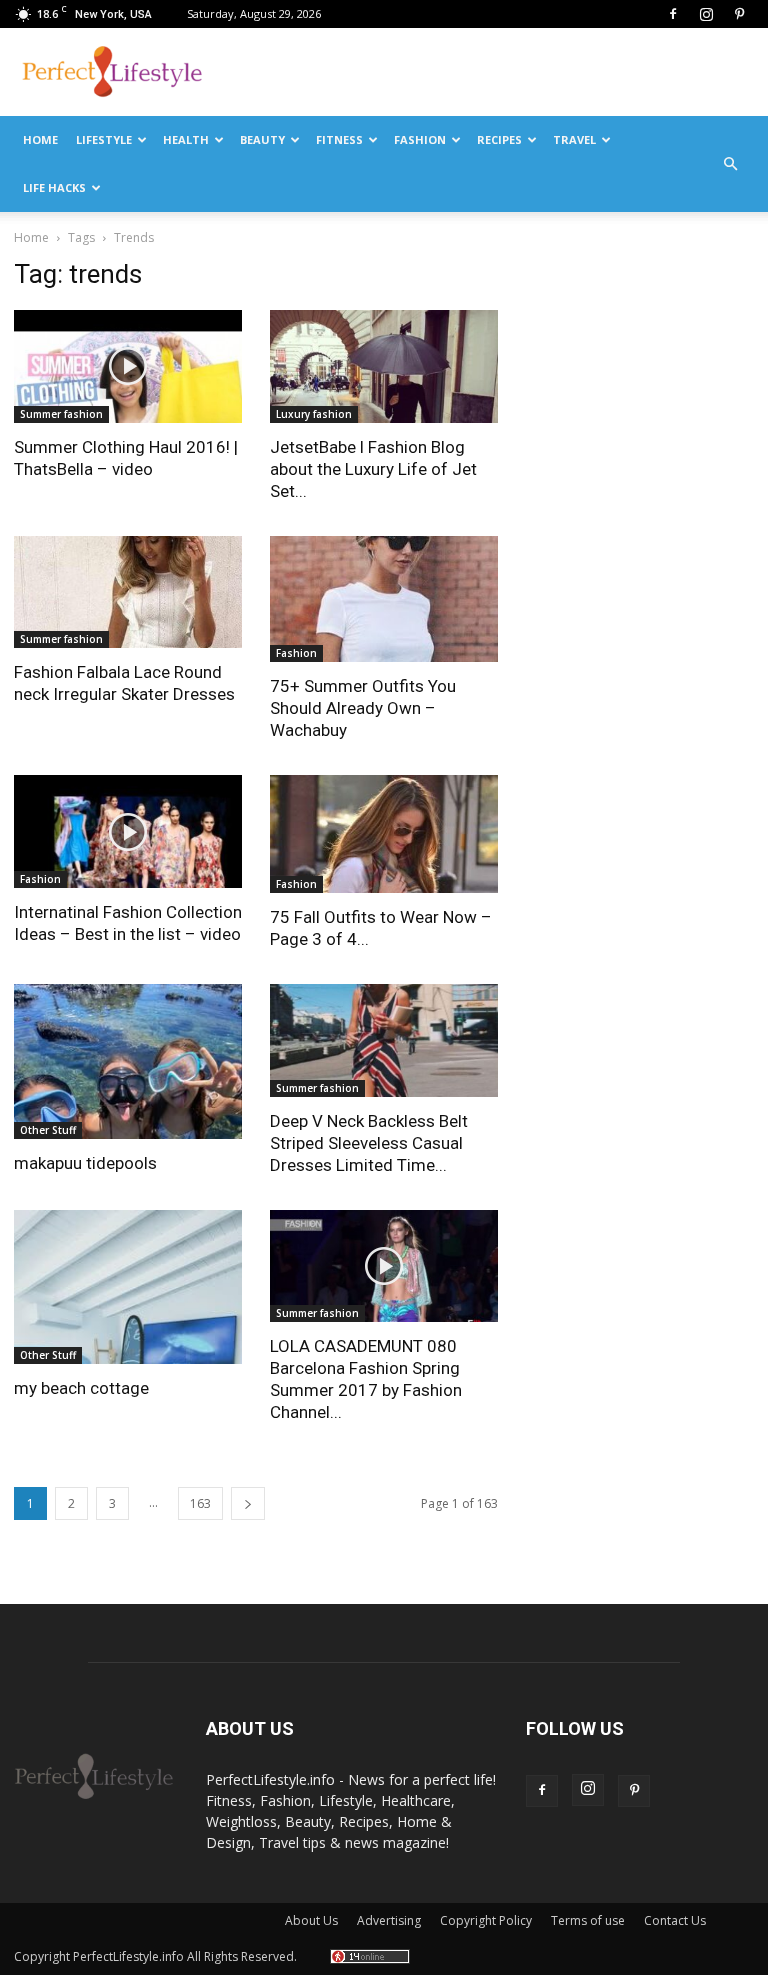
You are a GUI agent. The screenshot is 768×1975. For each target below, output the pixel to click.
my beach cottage (81, 1388)
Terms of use (588, 1920)
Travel (574, 139)
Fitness (339, 139)
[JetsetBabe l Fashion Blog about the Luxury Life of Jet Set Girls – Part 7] (384, 366)
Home (40, 139)
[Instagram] (706, 14)
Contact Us (675, 1920)
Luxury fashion (314, 414)
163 (200, 1503)
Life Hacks (54, 187)
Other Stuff (48, 1130)
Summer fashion (61, 414)
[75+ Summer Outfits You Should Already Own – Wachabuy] (384, 599)
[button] (730, 164)
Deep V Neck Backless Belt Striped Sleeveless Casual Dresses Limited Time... (369, 1143)
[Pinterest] (739, 14)
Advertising (389, 1920)
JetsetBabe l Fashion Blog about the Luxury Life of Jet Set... (373, 469)
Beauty (262, 139)
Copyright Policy (486, 1920)
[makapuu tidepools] (128, 1061)
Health (186, 139)
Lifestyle (104, 139)
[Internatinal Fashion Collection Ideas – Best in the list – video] (128, 831)
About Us (311, 1920)
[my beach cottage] (128, 1287)
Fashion (420, 139)
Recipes (499, 139)
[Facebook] (673, 14)
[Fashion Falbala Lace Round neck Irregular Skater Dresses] (128, 592)
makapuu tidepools (85, 1163)
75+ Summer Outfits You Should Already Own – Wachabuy (363, 708)
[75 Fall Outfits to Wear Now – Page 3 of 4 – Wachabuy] (384, 834)
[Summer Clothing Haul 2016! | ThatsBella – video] (128, 366)
